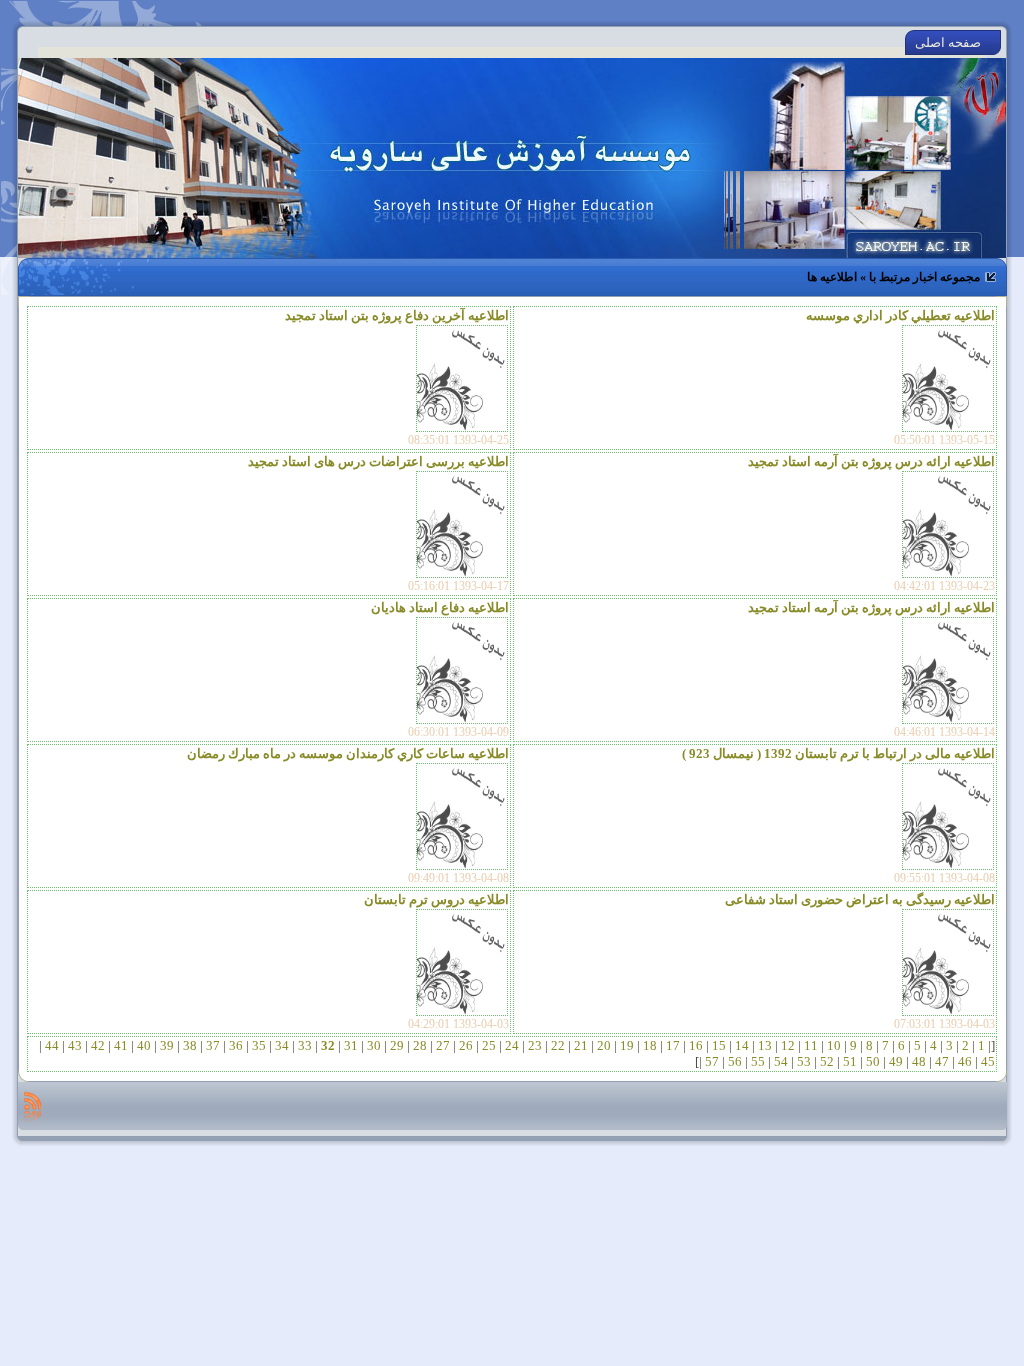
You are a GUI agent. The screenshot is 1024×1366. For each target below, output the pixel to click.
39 (167, 1045)
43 (75, 1045)
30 (374, 1045)
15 (719, 1045)
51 (850, 1061)
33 (305, 1045)
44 (52, 1045)
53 (804, 1061)
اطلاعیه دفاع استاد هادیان (440, 607)
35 (259, 1045)
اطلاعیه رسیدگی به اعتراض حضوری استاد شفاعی (860, 899)
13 (765, 1045)
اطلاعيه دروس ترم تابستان (436, 899)
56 (735, 1061)
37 (213, 1045)
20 (604, 1045)
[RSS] (32, 1106)
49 (896, 1061)
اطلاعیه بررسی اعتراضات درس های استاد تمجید (378, 461)
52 (827, 1061)
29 (397, 1045)
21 (581, 1045)
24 (512, 1045)
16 (696, 1045)
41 (121, 1045)
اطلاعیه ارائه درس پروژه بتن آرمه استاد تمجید (871, 461)
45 (986, 1061)
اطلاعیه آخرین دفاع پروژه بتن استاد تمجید (397, 315)
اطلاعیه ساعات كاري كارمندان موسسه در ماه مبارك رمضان (348, 753)
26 (466, 1045)
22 (558, 1045)
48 (919, 1061)
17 (673, 1045)
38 (190, 1045)
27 (443, 1045)
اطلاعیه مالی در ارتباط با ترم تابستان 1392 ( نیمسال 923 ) (838, 753)
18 (650, 1045)
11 (811, 1045)
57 (712, 1061)
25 (489, 1045)
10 (834, 1045)
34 (282, 1045)
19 (627, 1045)
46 (965, 1061)
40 (144, 1045)
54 (781, 1061)
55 (758, 1061)
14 (742, 1045)
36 (236, 1045)
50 (873, 1061)
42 (98, 1045)
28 (420, 1045)
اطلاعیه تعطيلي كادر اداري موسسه (900, 315)
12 (788, 1045)
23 (535, 1045)
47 (942, 1061)
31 (351, 1045)
